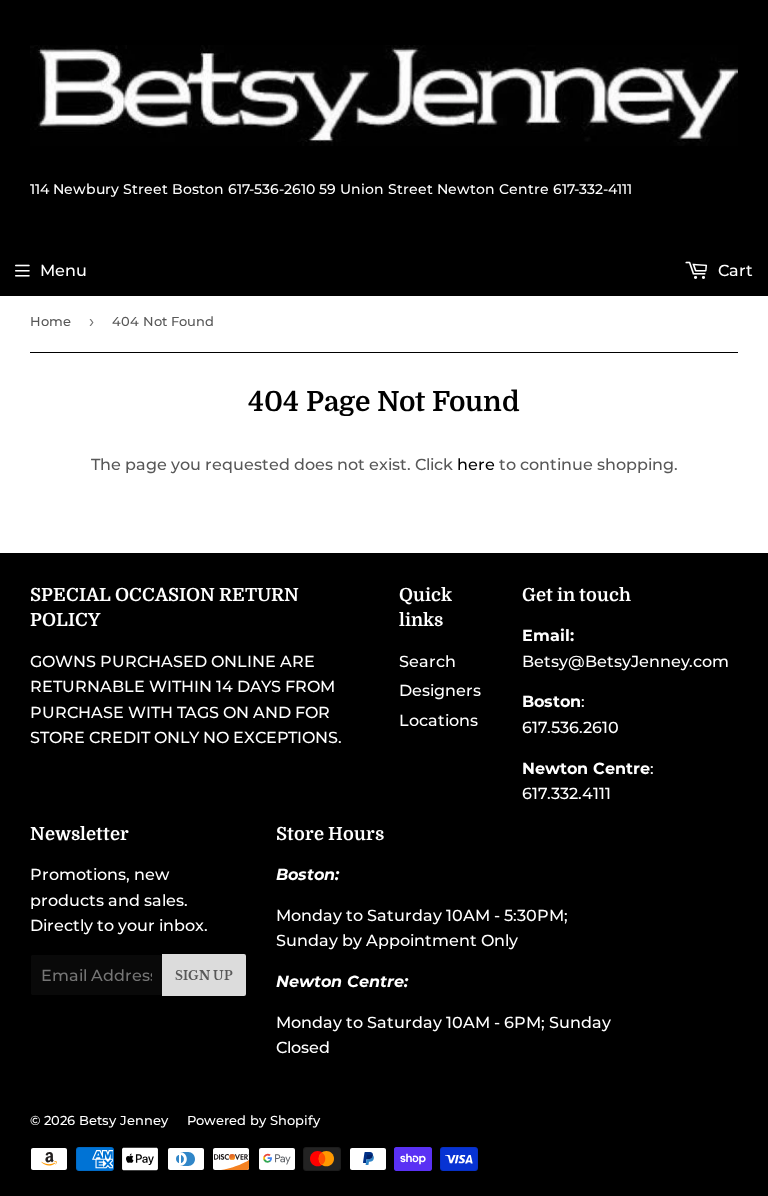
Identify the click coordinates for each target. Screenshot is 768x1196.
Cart (733, 270)
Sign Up (204, 975)
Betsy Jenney (123, 1120)
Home (50, 321)
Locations (438, 720)
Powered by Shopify (253, 1120)
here (476, 464)
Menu (63, 270)
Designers (440, 690)
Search (427, 661)
